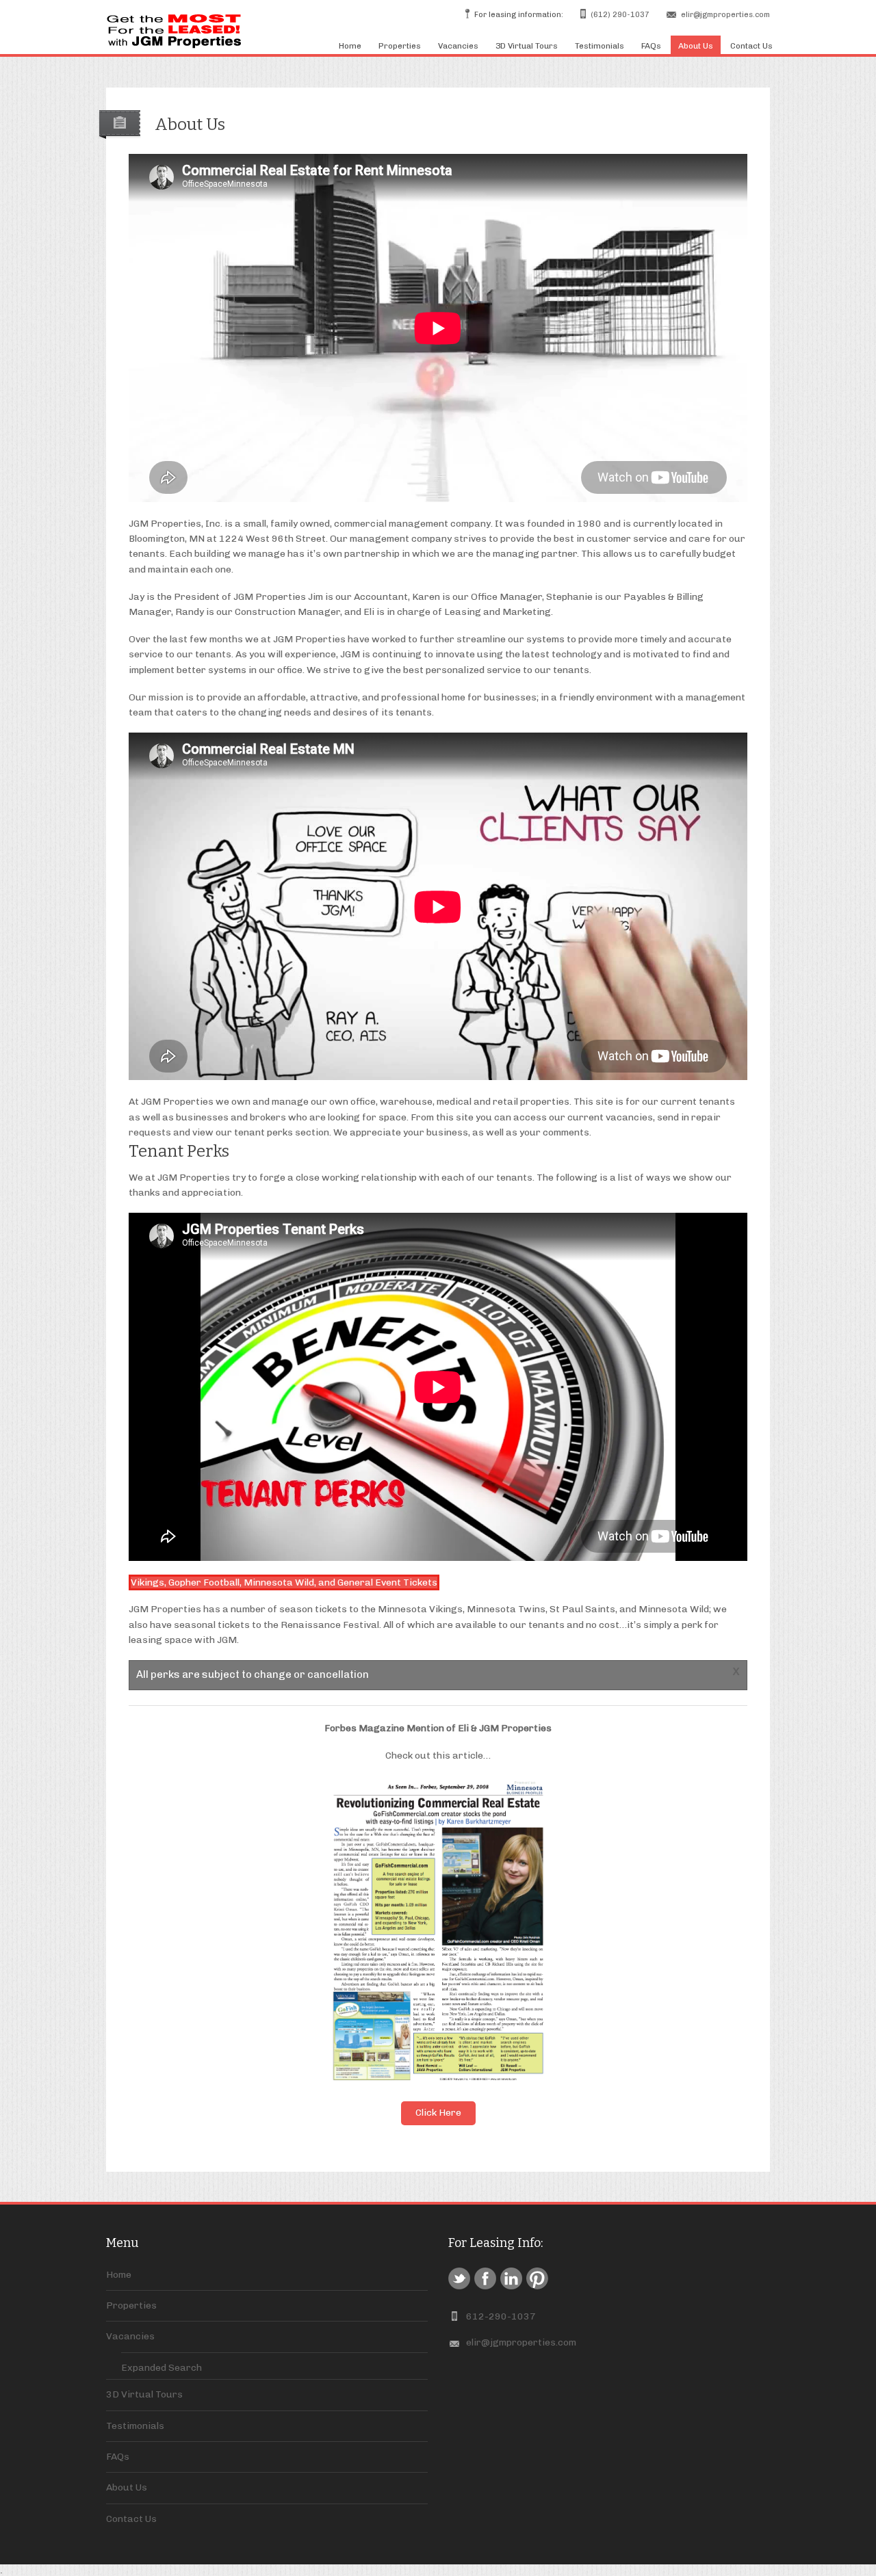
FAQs (651, 46)
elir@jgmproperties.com (725, 15)
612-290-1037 (501, 2316)
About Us (696, 46)
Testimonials (600, 46)
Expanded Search (162, 2368)
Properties (400, 46)
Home (350, 46)
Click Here (438, 2113)
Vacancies (458, 46)
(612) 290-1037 (620, 15)
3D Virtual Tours (527, 46)
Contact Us (751, 46)
